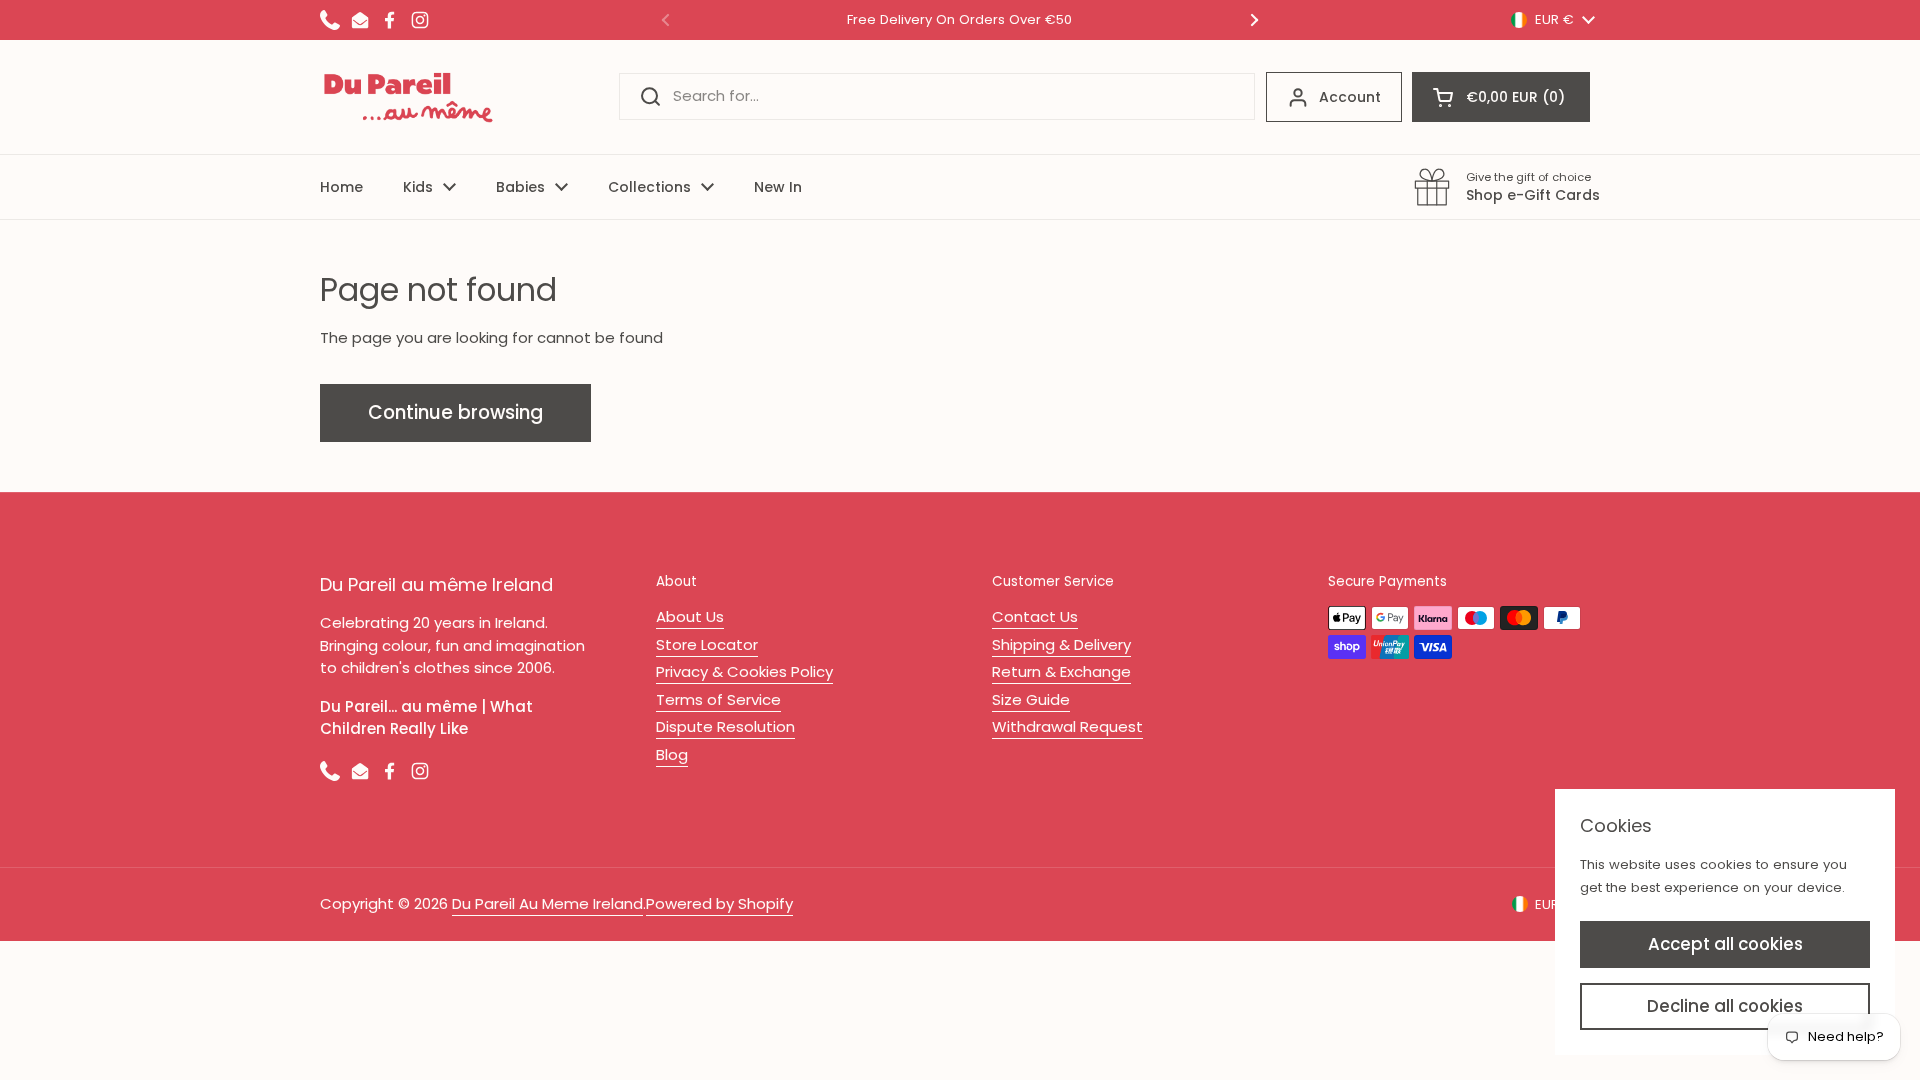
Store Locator (707, 644)
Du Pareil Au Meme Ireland (547, 903)
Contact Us (1035, 616)
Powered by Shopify (719, 903)
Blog (672, 754)
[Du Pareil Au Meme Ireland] (409, 97)
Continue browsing (455, 412)
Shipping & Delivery (1061, 644)
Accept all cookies (1725, 944)
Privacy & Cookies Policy (744, 671)
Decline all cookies (1725, 1006)
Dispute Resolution (725, 726)
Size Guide (1031, 699)
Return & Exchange (1061, 671)
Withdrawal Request (1067, 726)
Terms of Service (718, 699)
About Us (690, 616)
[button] (1501, 97)
